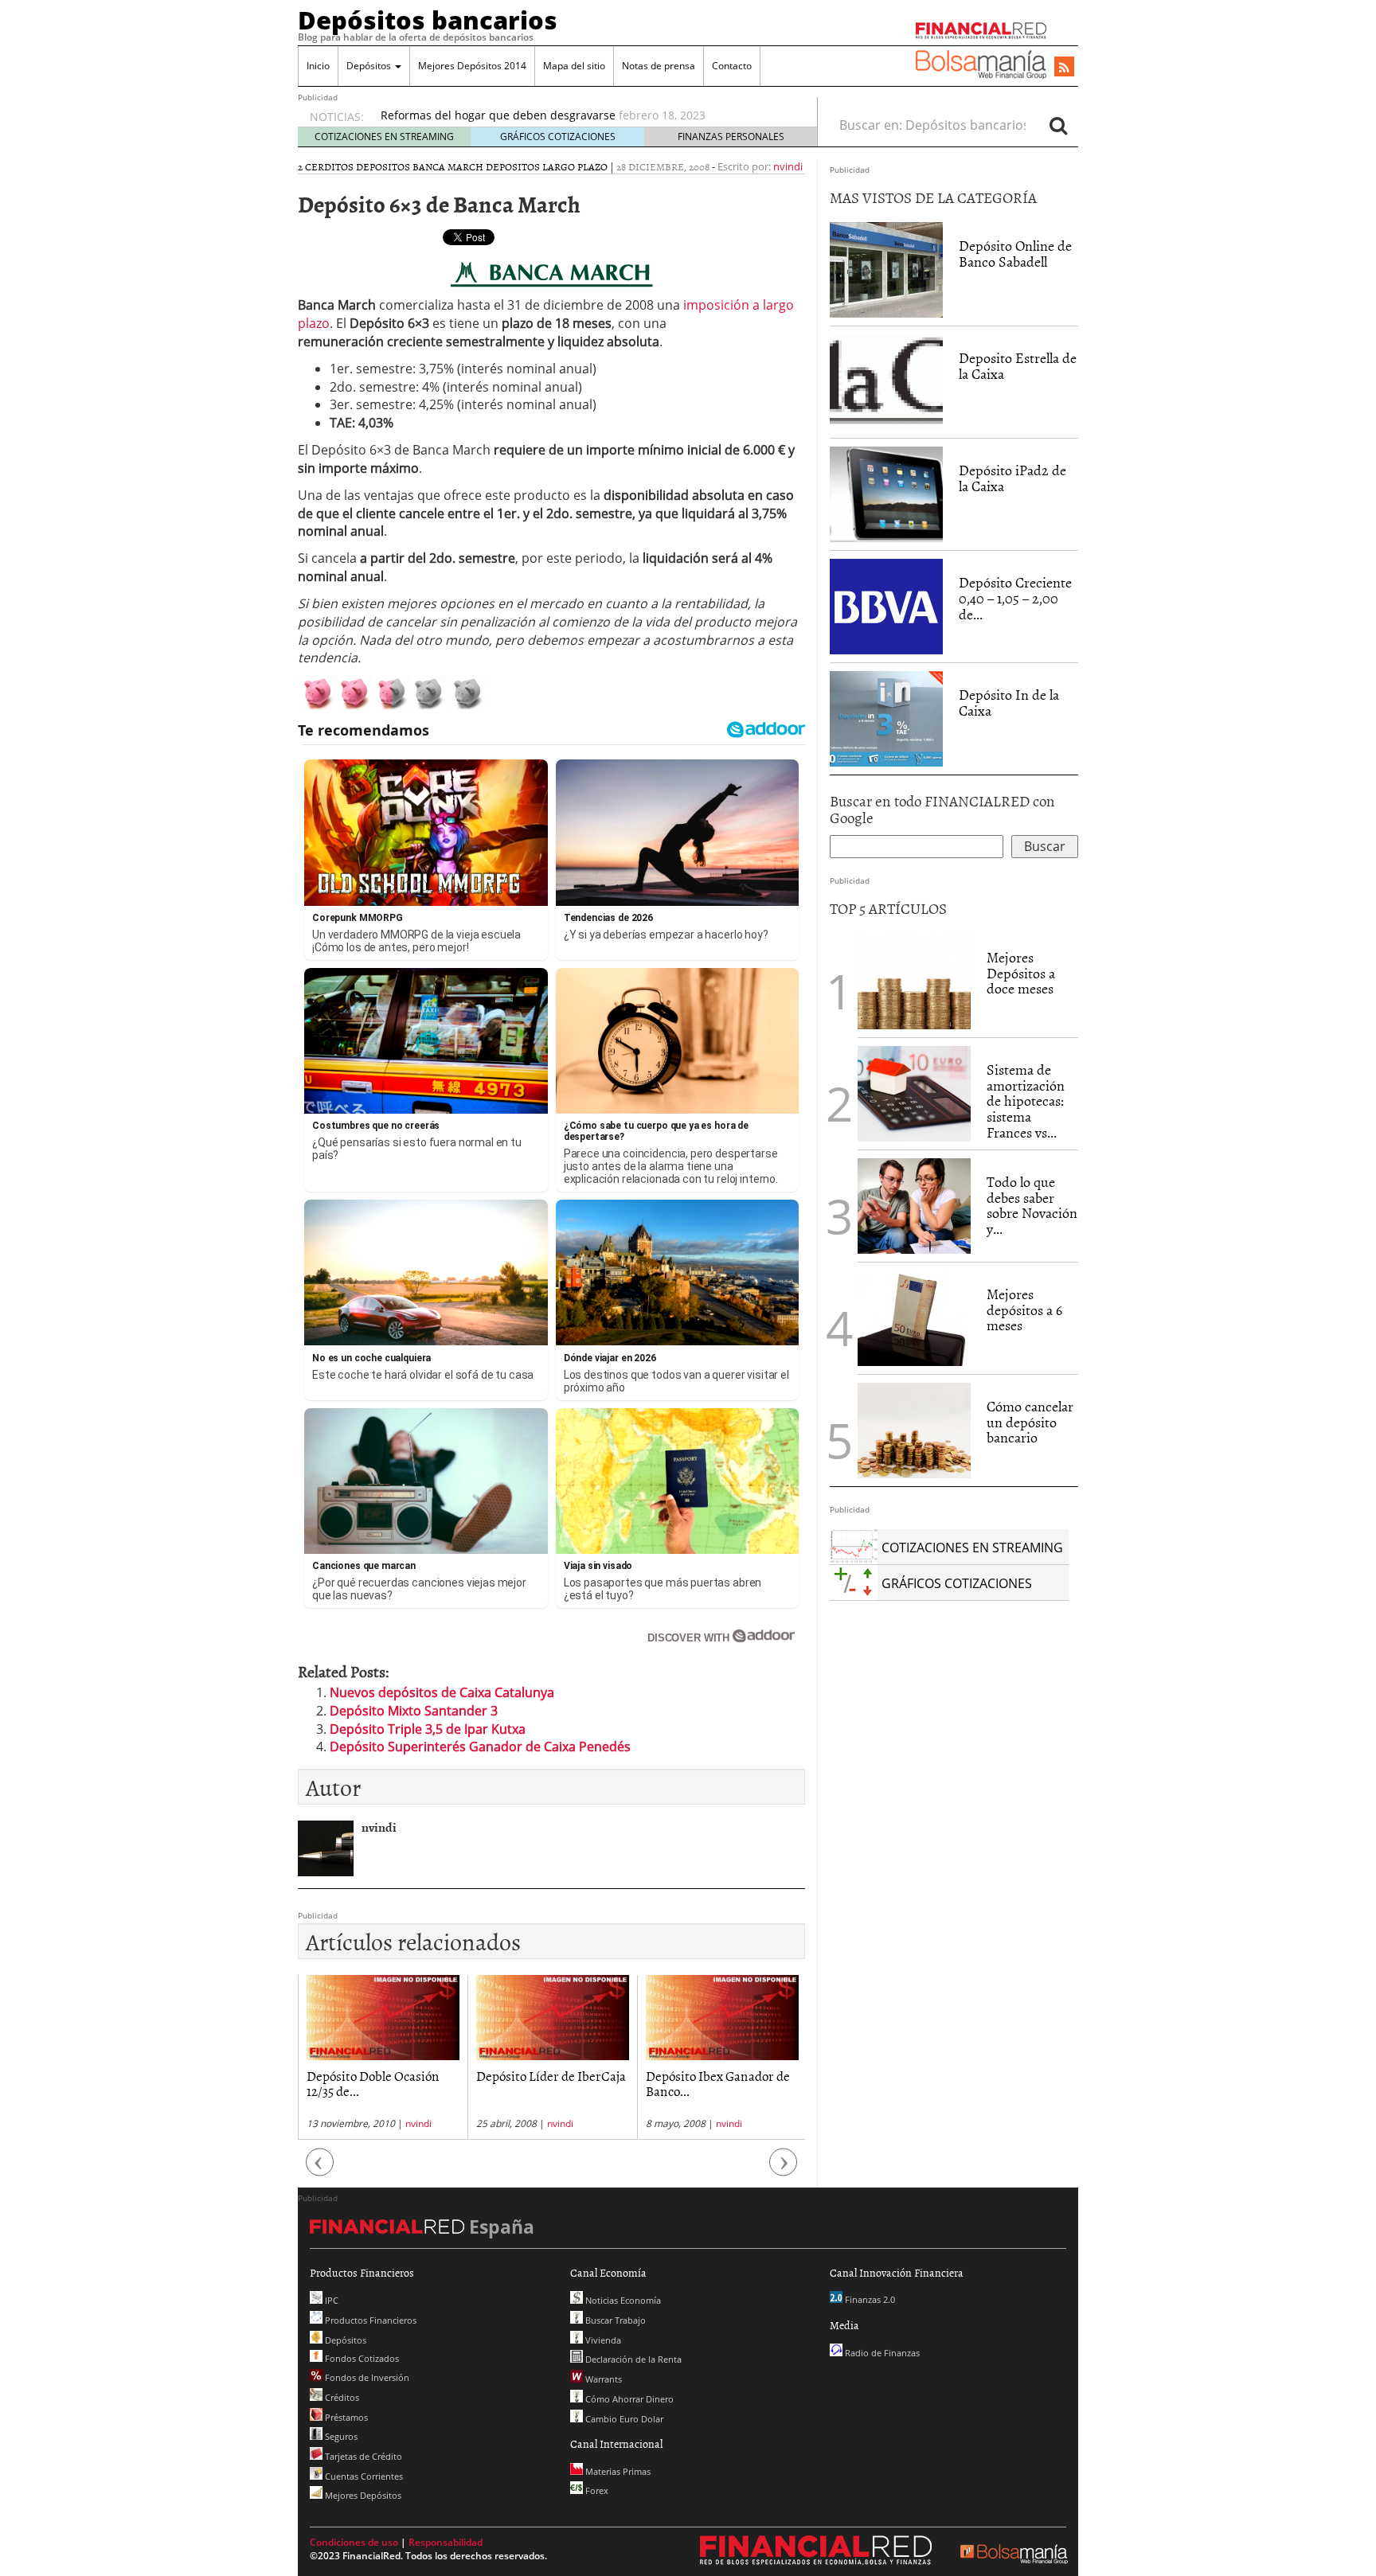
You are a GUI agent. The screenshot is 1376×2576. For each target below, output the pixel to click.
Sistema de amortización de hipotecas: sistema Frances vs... (1026, 1101)
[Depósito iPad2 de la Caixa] (886, 494)
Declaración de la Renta (632, 2359)
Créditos (341, 2397)
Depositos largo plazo (547, 166)
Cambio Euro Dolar (623, 2419)
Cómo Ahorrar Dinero (628, 2399)
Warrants (602, 2379)
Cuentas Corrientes (363, 2476)
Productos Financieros (369, 2320)
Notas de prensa (659, 66)
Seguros (340, 2436)
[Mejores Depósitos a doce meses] (914, 982)
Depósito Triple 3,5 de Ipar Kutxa (428, 1729)
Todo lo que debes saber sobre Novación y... (1032, 1205)
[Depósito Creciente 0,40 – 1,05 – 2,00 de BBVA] (886, 607)
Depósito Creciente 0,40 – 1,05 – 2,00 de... (1015, 598)
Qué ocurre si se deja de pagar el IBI (478, 115)
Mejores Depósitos (362, 2495)
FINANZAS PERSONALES (731, 137)
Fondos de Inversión (366, 2377)
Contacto (732, 66)
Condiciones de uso (354, 2542)
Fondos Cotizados (361, 2358)
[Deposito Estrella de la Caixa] (886, 381)
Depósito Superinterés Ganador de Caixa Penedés (480, 1747)
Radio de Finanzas (881, 2353)
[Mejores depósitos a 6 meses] (914, 1318)
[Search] (1058, 125)
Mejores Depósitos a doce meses (1021, 973)
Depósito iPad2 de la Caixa (1012, 478)
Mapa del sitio (574, 66)
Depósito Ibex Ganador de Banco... (548, 2083)
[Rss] (1064, 68)
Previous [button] (320, 2170)
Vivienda (602, 2340)
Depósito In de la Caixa (1009, 703)
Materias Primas (617, 2471)
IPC (330, 2300)
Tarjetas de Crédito (362, 2456)
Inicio (318, 66)
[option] (584, 115)
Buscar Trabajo (614, 2320)
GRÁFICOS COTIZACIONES (558, 137)
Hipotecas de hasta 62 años (720, 2075)
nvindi (788, 166)
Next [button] (784, 2170)
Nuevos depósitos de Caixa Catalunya (442, 1692)
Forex (596, 2490)
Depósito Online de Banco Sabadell (1015, 254)
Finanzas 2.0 (869, 2299)
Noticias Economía (622, 2300)
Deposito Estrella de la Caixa (1018, 366)
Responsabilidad (446, 2542)
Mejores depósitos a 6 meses (1024, 1310)
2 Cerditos (326, 166)
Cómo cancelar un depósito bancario (1030, 1422)
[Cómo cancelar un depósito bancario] (914, 1430)
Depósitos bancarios (428, 20)
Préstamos (345, 2417)
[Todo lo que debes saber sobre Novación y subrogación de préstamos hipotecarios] (914, 1204)
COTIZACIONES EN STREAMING (384, 137)
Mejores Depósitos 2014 (472, 66)
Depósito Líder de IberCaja (381, 2075)
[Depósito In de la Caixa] (886, 718)
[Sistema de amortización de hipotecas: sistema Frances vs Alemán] (914, 1092)
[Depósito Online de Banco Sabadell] (886, 270)
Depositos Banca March (420, 166)
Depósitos (370, 66)
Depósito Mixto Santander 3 (414, 1711)
